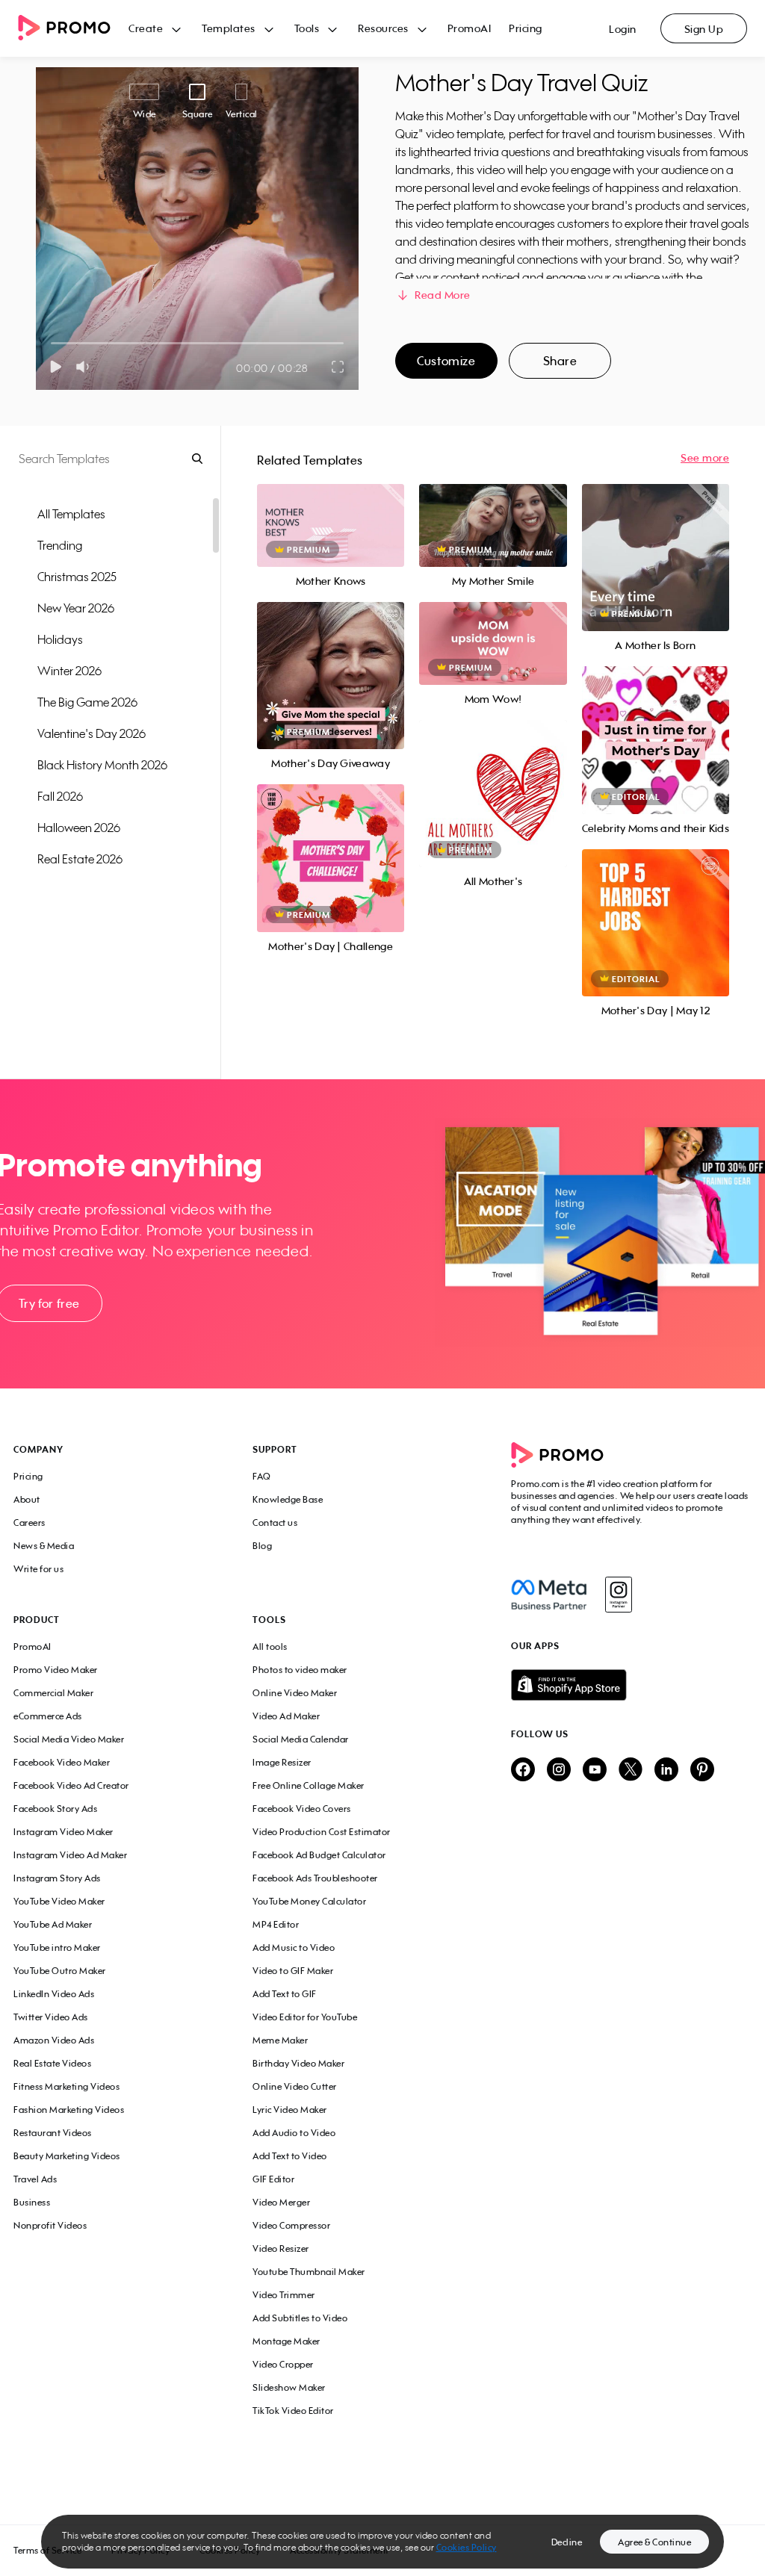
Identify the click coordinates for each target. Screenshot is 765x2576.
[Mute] (86, 367)
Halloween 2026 (79, 828)
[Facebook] (549, 1595)
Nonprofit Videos (50, 2225)
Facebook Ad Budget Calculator (319, 1855)
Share (560, 361)
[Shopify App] (631, 1685)
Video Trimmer (284, 2295)
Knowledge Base (288, 1499)
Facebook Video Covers (302, 1809)
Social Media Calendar (301, 1739)
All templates (71, 514)
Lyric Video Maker (290, 2110)
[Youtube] (595, 1770)
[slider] (51, 343)
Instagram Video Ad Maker (70, 1855)
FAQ (262, 1476)
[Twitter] (631, 1770)
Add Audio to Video (294, 2133)
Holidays (60, 639)
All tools (270, 1647)
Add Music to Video (294, 1947)
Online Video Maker (295, 1693)
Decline (567, 2542)
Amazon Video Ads (54, 2040)
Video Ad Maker (286, 1716)
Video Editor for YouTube (305, 2017)
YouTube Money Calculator (309, 1901)
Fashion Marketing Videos (69, 2110)
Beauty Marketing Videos (67, 2156)
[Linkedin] (666, 1770)
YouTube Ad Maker (53, 1924)
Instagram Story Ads (57, 1878)
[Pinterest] (702, 1770)
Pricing (526, 28)
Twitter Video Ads (51, 2017)
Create (146, 28)
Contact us (275, 1523)
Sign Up (704, 29)
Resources (383, 28)
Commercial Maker (53, 1693)
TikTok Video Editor (293, 2411)
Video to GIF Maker (293, 1971)
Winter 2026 (69, 671)
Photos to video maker (300, 1670)
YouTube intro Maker (57, 1947)
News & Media (44, 1546)
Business (32, 2202)
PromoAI (470, 28)
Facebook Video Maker (62, 1762)
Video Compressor (291, 2225)
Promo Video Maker (56, 1670)
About (27, 1499)
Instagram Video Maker (64, 1832)
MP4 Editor (276, 1924)
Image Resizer (282, 1762)
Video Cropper (283, 2364)
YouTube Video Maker (59, 1901)
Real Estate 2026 (80, 859)
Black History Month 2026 (102, 765)
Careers (30, 1523)
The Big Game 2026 (87, 702)
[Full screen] (338, 367)
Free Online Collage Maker (309, 1785)
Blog (262, 1546)
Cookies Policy (467, 2547)
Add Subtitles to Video (300, 2318)
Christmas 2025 (77, 577)
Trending (60, 545)
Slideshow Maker (289, 2387)
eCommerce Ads (48, 1716)
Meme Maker (280, 2040)
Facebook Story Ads (55, 1809)
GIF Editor (273, 2179)
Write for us (38, 1569)
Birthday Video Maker (298, 2063)
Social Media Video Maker (69, 1739)
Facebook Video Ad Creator (71, 1785)
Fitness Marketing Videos (66, 2086)
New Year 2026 (76, 608)
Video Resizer (281, 2248)
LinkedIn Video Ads (54, 1994)
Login (623, 29)
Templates (229, 28)
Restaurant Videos (53, 2133)
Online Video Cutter (295, 2086)
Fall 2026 (60, 796)
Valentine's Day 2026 (92, 733)
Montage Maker (287, 2341)
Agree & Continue (654, 2542)
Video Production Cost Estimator (322, 1832)
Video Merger (281, 2202)
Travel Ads (35, 2179)
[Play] (56, 367)
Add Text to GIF (285, 1994)
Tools (307, 28)
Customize (446, 361)
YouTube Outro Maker (60, 1971)
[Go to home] (73, 29)
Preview (331, 509)
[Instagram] (618, 1595)
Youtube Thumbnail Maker (309, 2272)
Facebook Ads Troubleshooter (315, 1878)
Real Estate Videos (52, 2063)
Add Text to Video (290, 2156)
